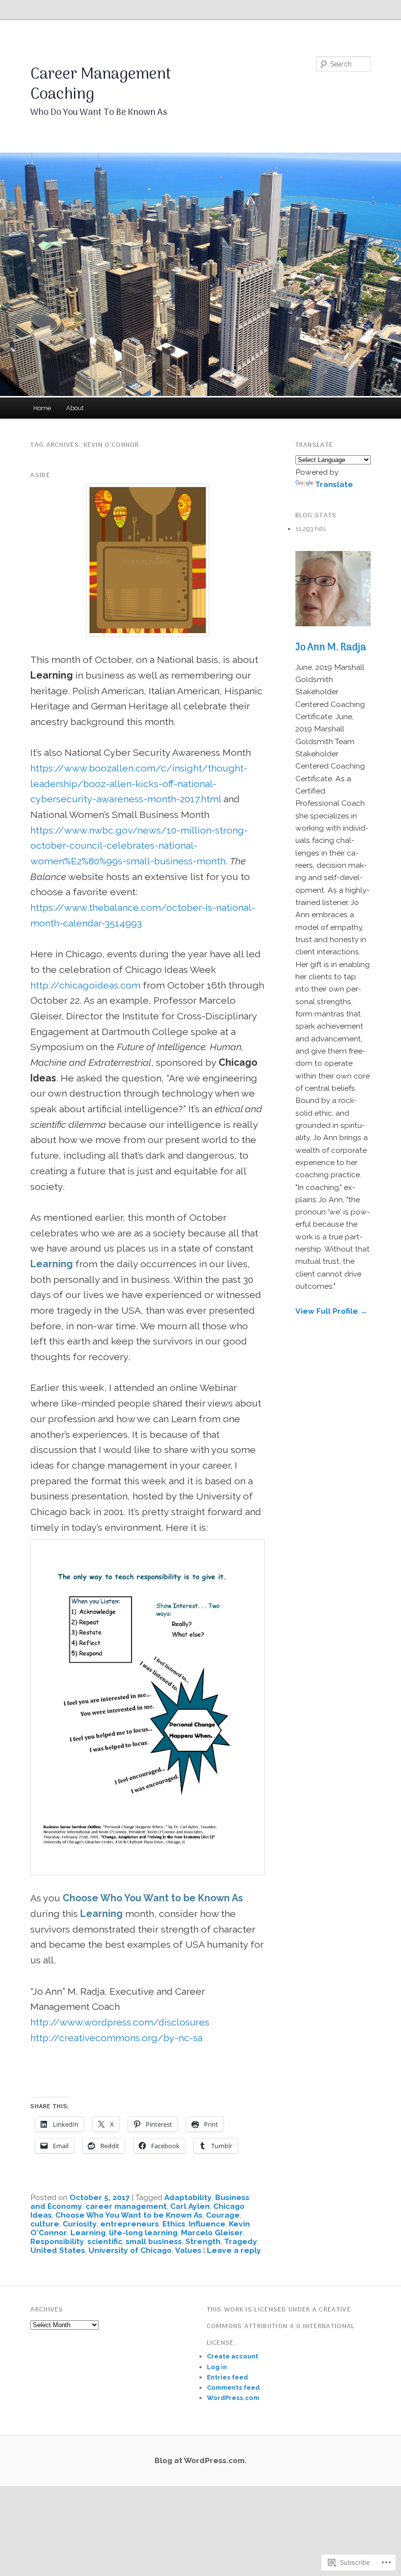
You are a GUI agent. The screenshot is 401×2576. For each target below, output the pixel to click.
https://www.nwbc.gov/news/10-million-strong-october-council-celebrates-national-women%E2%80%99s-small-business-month (139, 846)
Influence (207, 2224)
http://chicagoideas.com (85, 985)
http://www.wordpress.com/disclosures (120, 2022)
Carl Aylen (190, 2206)
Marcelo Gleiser (212, 2233)
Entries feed (227, 2377)
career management (126, 2206)
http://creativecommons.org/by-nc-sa (116, 2038)
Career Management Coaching (101, 85)
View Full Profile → (332, 1311)
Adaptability (188, 2197)
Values (188, 2250)
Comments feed (233, 2388)
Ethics (174, 2224)
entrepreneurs (130, 2224)
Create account (233, 2356)
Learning (88, 2233)
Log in (217, 2367)
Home (42, 408)
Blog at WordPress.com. (200, 2460)
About (75, 408)
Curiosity (80, 2224)
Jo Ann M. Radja (331, 648)
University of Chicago (130, 2250)
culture (45, 2224)
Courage (223, 2215)
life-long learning (143, 2233)
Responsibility (57, 2241)
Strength (203, 2241)
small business (154, 2241)
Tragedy (241, 2241)
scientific (105, 2241)
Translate (334, 484)
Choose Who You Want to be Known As (129, 2215)
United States (58, 2250)
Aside (40, 475)
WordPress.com (233, 2398)
